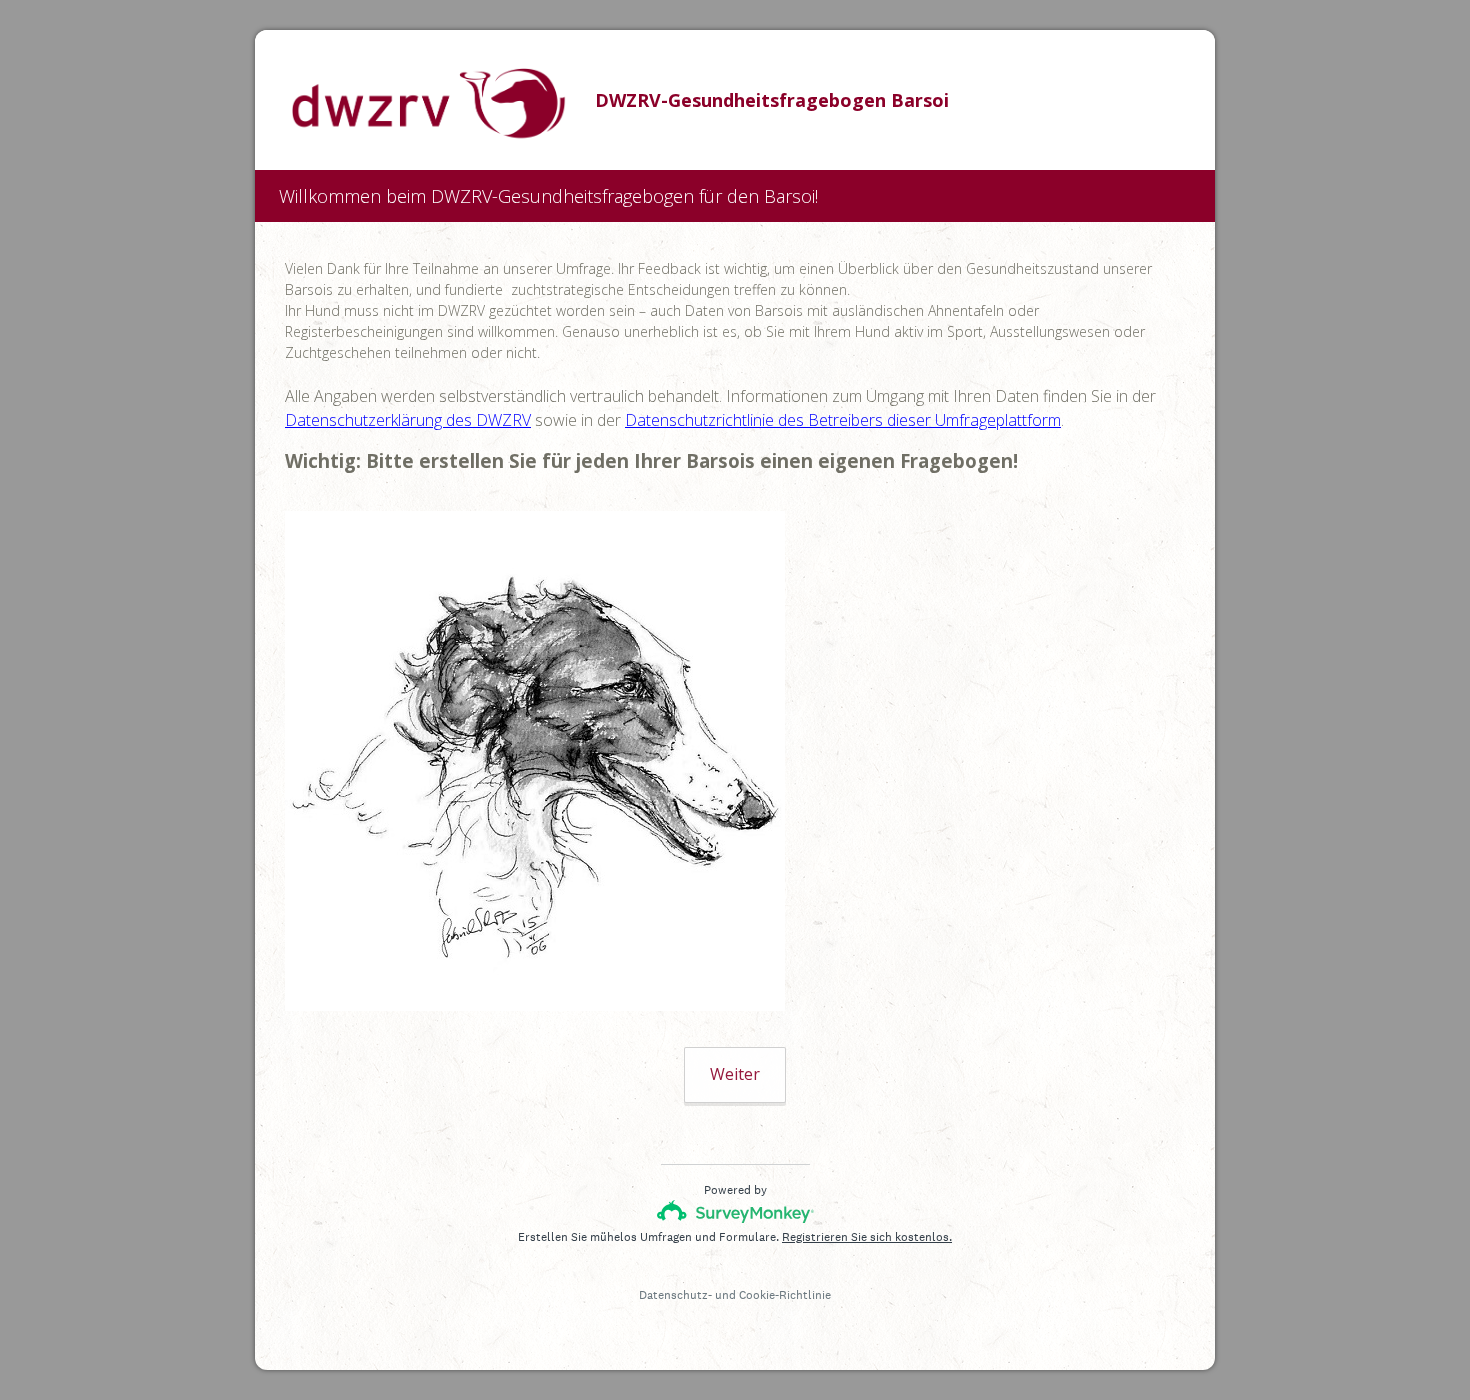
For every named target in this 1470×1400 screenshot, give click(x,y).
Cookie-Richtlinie (785, 1295)
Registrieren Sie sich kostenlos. (867, 1237)
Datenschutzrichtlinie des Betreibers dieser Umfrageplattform (843, 420)
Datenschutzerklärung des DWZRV (408, 420)
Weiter (735, 1074)
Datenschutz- (675, 1295)
